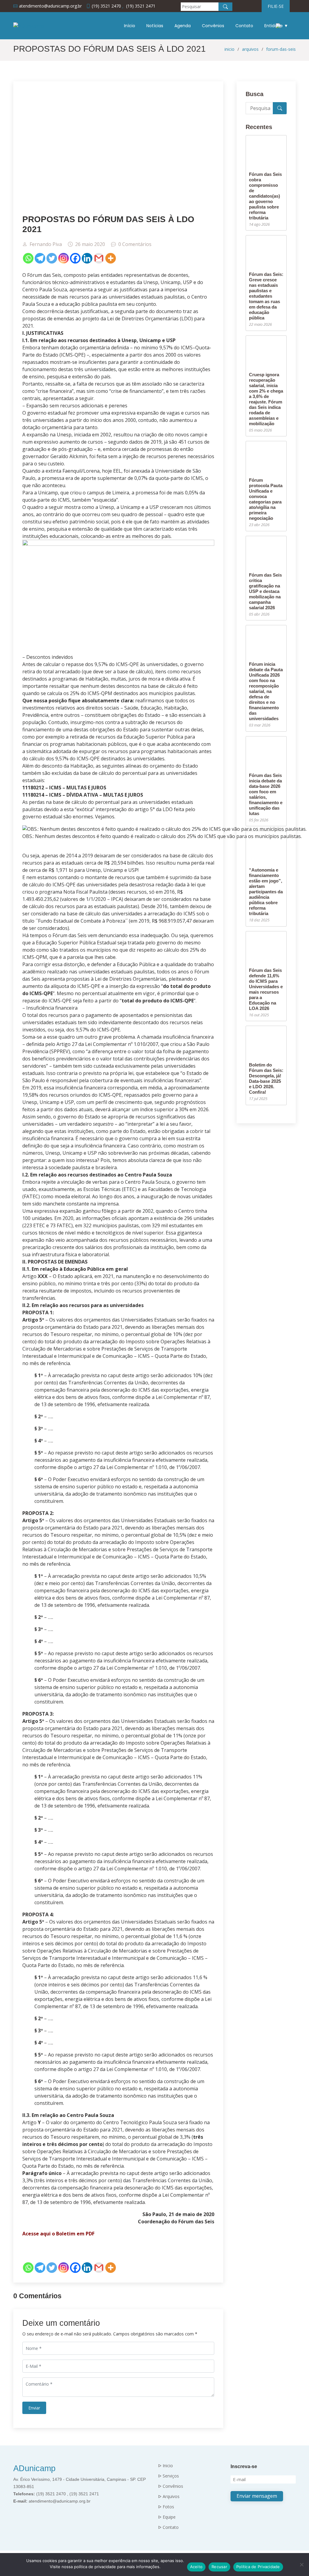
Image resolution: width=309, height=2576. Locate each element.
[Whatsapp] (28, 258)
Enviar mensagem (257, 2496)
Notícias (155, 26)
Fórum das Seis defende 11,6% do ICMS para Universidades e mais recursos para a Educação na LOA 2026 (266, 989)
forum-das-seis (281, 49)
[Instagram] (64, 258)
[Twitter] (52, 258)
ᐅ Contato (168, 2527)
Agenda (183, 26)
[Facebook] (75, 258)
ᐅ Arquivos (169, 2497)
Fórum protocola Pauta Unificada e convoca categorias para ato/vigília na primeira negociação (266, 499)
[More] (111, 258)
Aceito (196, 2567)
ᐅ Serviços (169, 2476)
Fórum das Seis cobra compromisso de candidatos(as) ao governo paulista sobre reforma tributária (265, 196)
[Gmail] (99, 258)
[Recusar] (301, 2565)
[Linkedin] (87, 258)
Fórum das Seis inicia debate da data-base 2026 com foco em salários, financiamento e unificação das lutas (266, 794)
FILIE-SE (276, 6)
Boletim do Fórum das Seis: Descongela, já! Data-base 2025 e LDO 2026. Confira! (266, 1078)
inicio (229, 49)
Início (130, 26)
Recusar (219, 2567)
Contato (244, 26)
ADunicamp (34, 2468)
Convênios (213, 26)
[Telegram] (40, 258)
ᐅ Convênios (171, 2486)
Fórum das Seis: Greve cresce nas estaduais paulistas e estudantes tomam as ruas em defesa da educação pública (266, 296)
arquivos (250, 49)
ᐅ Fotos (166, 2507)
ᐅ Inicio (166, 2466)
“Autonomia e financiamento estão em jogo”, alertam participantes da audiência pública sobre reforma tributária (266, 892)
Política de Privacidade (258, 2567)
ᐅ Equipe (167, 2517)
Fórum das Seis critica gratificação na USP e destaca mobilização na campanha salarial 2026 (265, 591)
